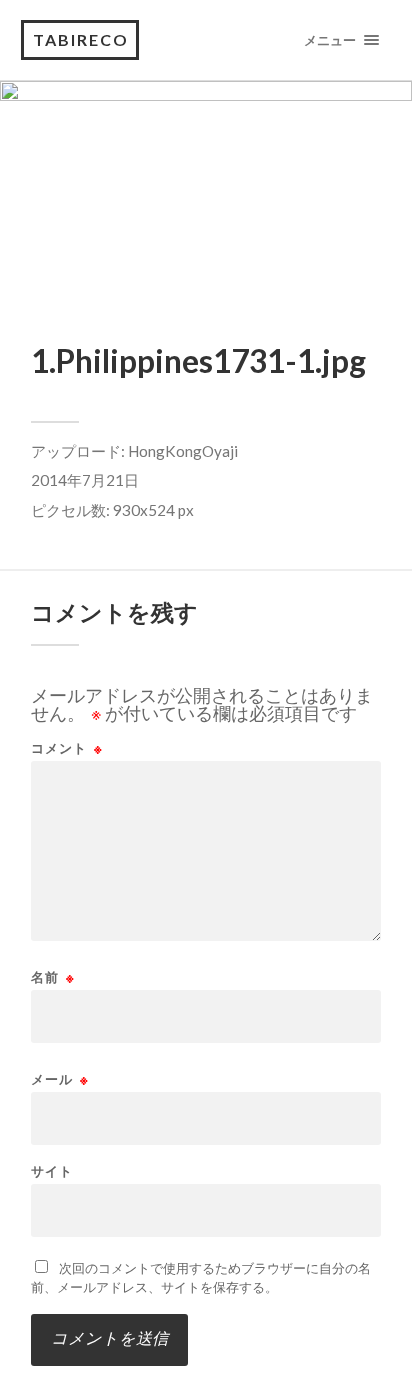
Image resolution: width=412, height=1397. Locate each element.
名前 (53, 977)
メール (60, 1079)
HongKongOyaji (183, 451)
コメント (67, 748)
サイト (52, 1171)
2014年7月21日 (85, 480)
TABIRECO (81, 39)
